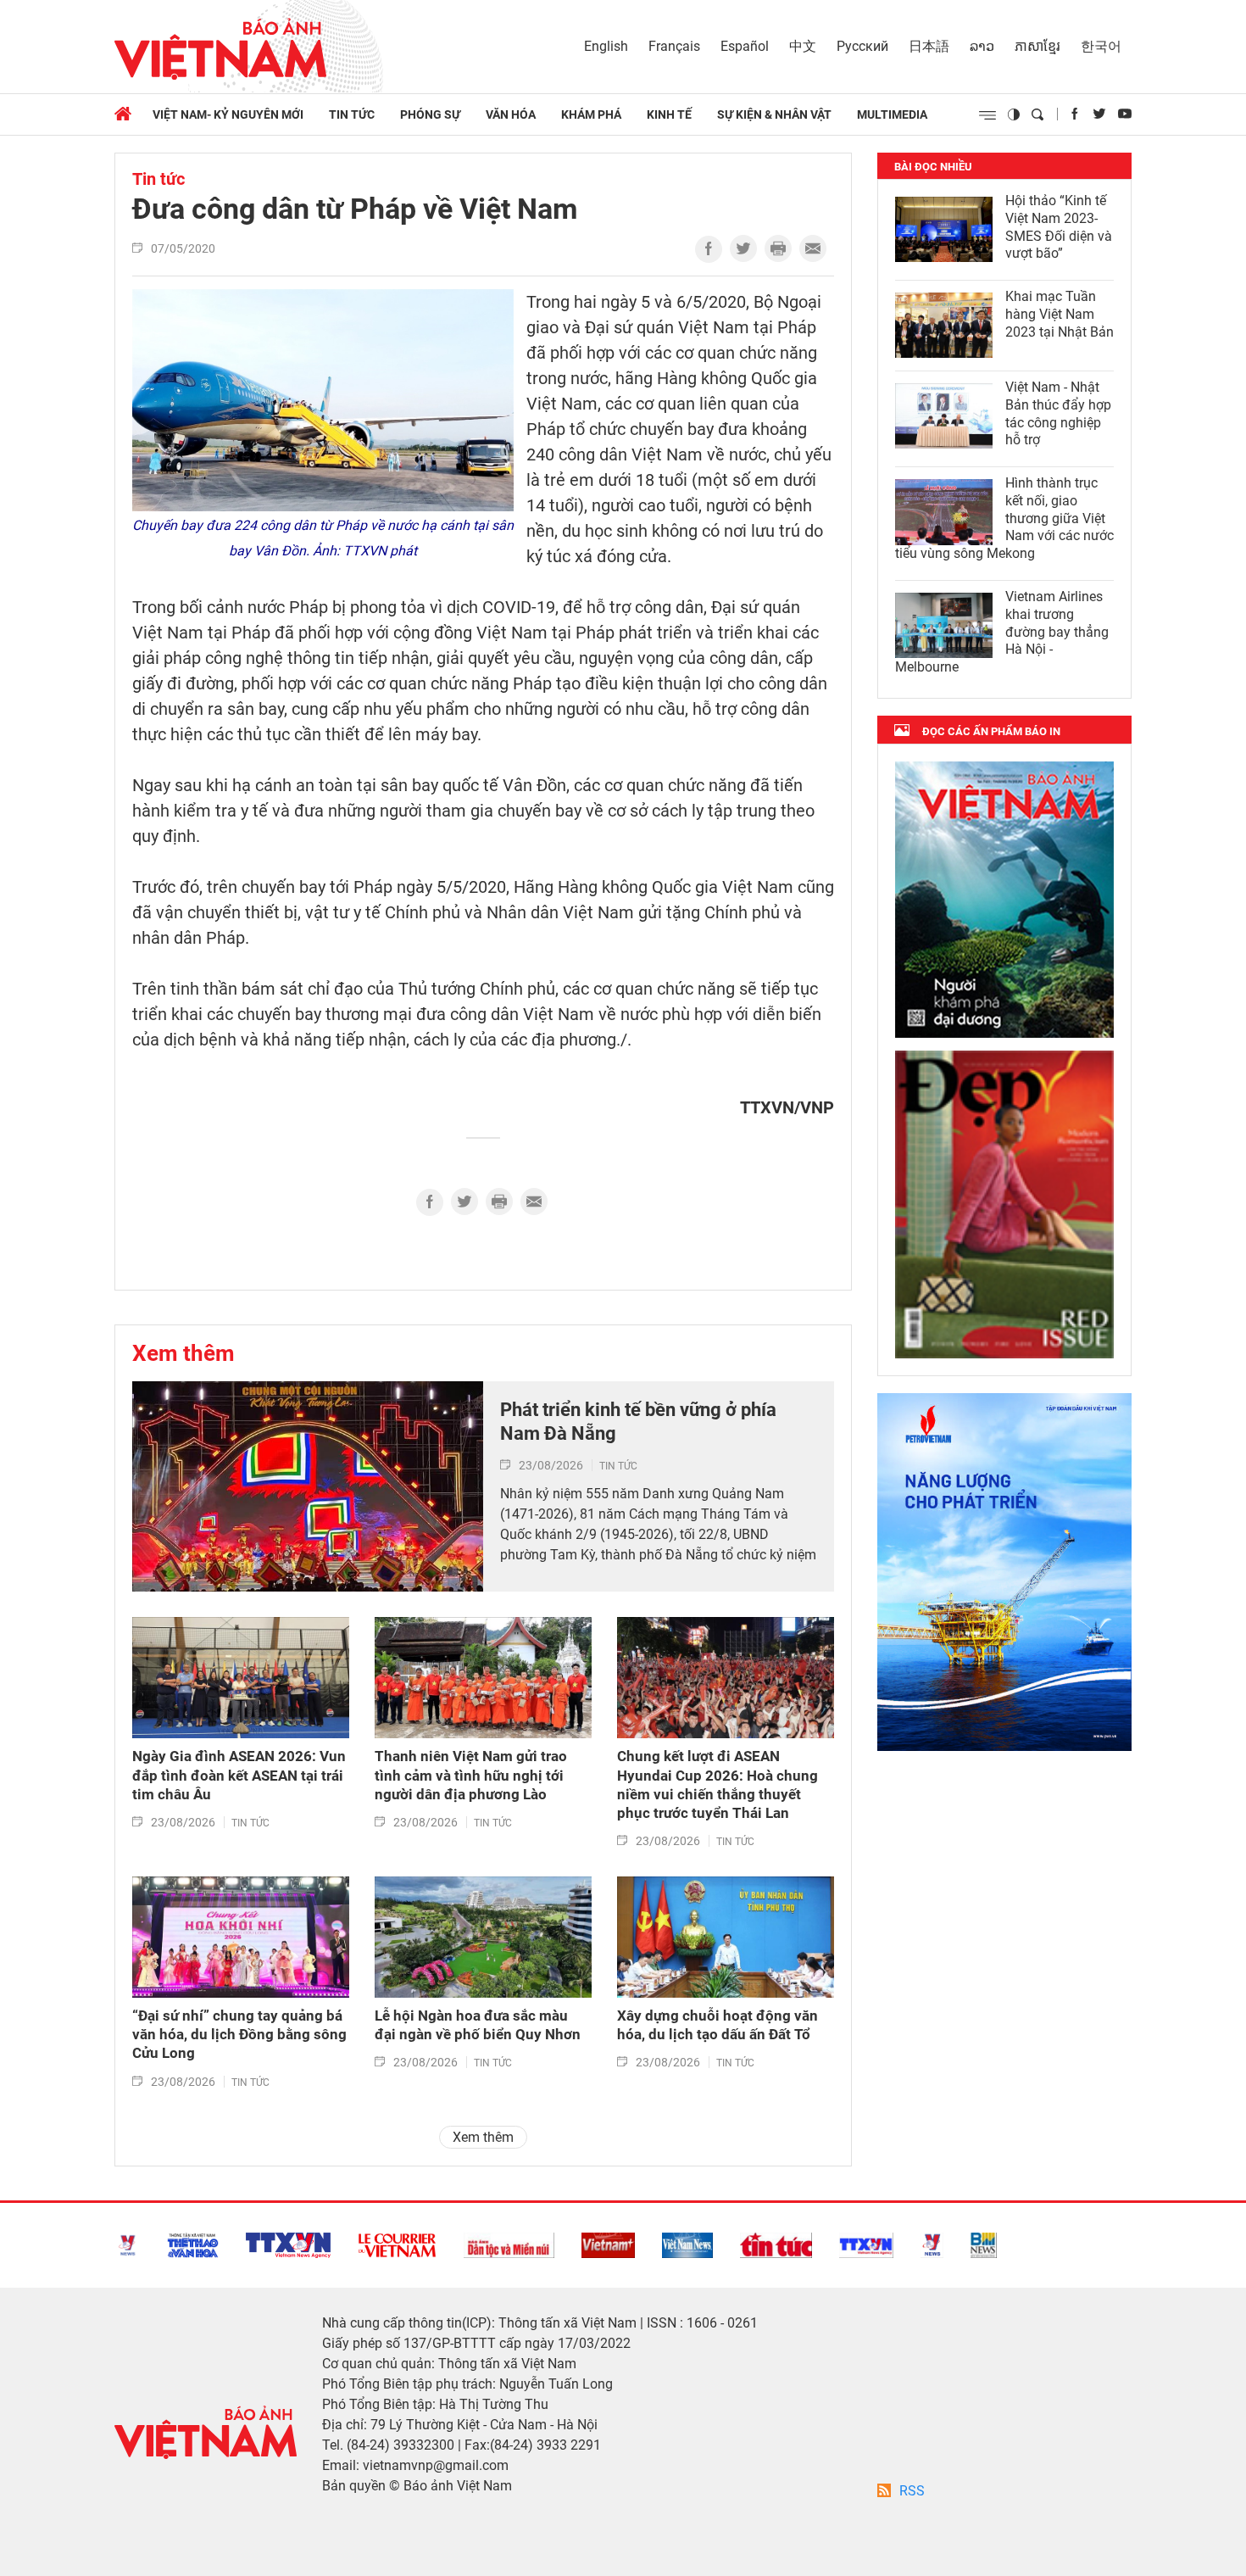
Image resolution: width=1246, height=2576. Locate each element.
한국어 (1101, 46)
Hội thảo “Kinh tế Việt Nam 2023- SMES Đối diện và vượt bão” (1059, 227)
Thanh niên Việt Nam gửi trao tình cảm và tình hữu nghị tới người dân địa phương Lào (471, 1775)
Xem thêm (184, 1353)
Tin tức (352, 114)
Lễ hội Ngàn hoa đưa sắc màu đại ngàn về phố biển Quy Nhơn (478, 2025)
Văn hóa (511, 114)
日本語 (929, 46)
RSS (912, 2491)
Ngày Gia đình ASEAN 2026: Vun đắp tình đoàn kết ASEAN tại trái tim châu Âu (239, 1775)
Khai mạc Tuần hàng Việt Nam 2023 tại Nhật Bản (1060, 314)
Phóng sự (430, 114)
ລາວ (982, 46)
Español (745, 46)
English (606, 46)
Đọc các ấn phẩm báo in (991, 731)
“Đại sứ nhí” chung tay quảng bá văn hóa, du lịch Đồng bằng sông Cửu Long (239, 2034)
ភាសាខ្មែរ (1037, 46)
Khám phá (591, 114)
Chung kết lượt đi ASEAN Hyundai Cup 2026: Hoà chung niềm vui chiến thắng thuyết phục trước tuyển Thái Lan (718, 1784)
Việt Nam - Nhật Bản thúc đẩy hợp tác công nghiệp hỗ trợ (1058, 413)
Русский (862, 46)
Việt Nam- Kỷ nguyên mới (228, 114)
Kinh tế (669, 114)
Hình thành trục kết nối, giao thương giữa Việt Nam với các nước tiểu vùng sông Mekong (1004, 518)
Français (674, 46)
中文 (803, 46)
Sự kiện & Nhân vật (774, 114)
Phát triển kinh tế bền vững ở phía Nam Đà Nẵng (638, 1422)
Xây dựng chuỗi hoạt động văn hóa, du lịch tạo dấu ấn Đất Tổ (718, 2025)
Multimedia (892, 114)
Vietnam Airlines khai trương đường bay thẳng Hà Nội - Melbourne (1002, 632)
